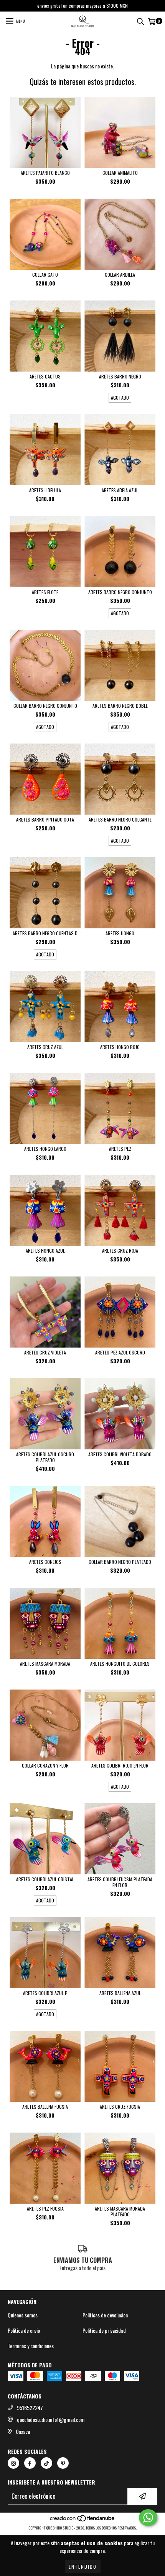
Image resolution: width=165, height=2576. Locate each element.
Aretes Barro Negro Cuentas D (45, 933)
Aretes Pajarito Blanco (45, 173)
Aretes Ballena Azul (120, 1993)
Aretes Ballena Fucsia (45, 2107)
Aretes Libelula (45, 490)
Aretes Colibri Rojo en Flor (120, 1765)
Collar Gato (45, 275)
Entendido (83, 2567)
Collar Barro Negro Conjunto (45, 706)
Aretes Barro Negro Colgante (120, 819)
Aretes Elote (45, 592)
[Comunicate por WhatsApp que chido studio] (148, 2518)
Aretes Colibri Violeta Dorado (120, 1454)
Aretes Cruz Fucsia (120, 2107)
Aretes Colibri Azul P (45, 1993)
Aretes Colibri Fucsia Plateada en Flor (120, 1882)
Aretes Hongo (120, 933)
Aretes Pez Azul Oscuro (120, 1352)
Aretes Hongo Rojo (120, 1047)
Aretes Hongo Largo (45, 1149)
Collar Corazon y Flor (45, 1765)
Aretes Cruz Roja (120, 1251)
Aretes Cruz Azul (45, 1047)
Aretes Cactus (45, 376)
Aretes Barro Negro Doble (120, 706)
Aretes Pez (120, 1149)
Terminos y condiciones (31, 2346)
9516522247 (30, 2408)
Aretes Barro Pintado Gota (45, 819)
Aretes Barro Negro (120, 376)
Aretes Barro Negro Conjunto (120, 592)
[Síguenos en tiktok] (46, 2463)
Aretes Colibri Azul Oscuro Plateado (45, 1457)
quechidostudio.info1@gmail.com (51, 2420)
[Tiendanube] (83, 2520)
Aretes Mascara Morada (45, 1664)
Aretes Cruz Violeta (45, 1352)
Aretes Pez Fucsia (45, 2208)
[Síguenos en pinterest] (63, 2463)
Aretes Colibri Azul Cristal (45, 1879)
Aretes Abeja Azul (120, 490)
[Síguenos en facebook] (30, 2463)
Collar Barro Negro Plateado (120, 1562)
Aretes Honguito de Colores (120, 1664)
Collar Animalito (120, 173)
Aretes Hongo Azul (45, 1251)
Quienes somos (23, 2315)
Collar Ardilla (120, 275)
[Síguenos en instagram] (13, 2463)
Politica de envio (24, 2330)
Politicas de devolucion (105, 2315)
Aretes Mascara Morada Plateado (120, 2211)
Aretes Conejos (45, 1562)
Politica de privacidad (104, 2330)
